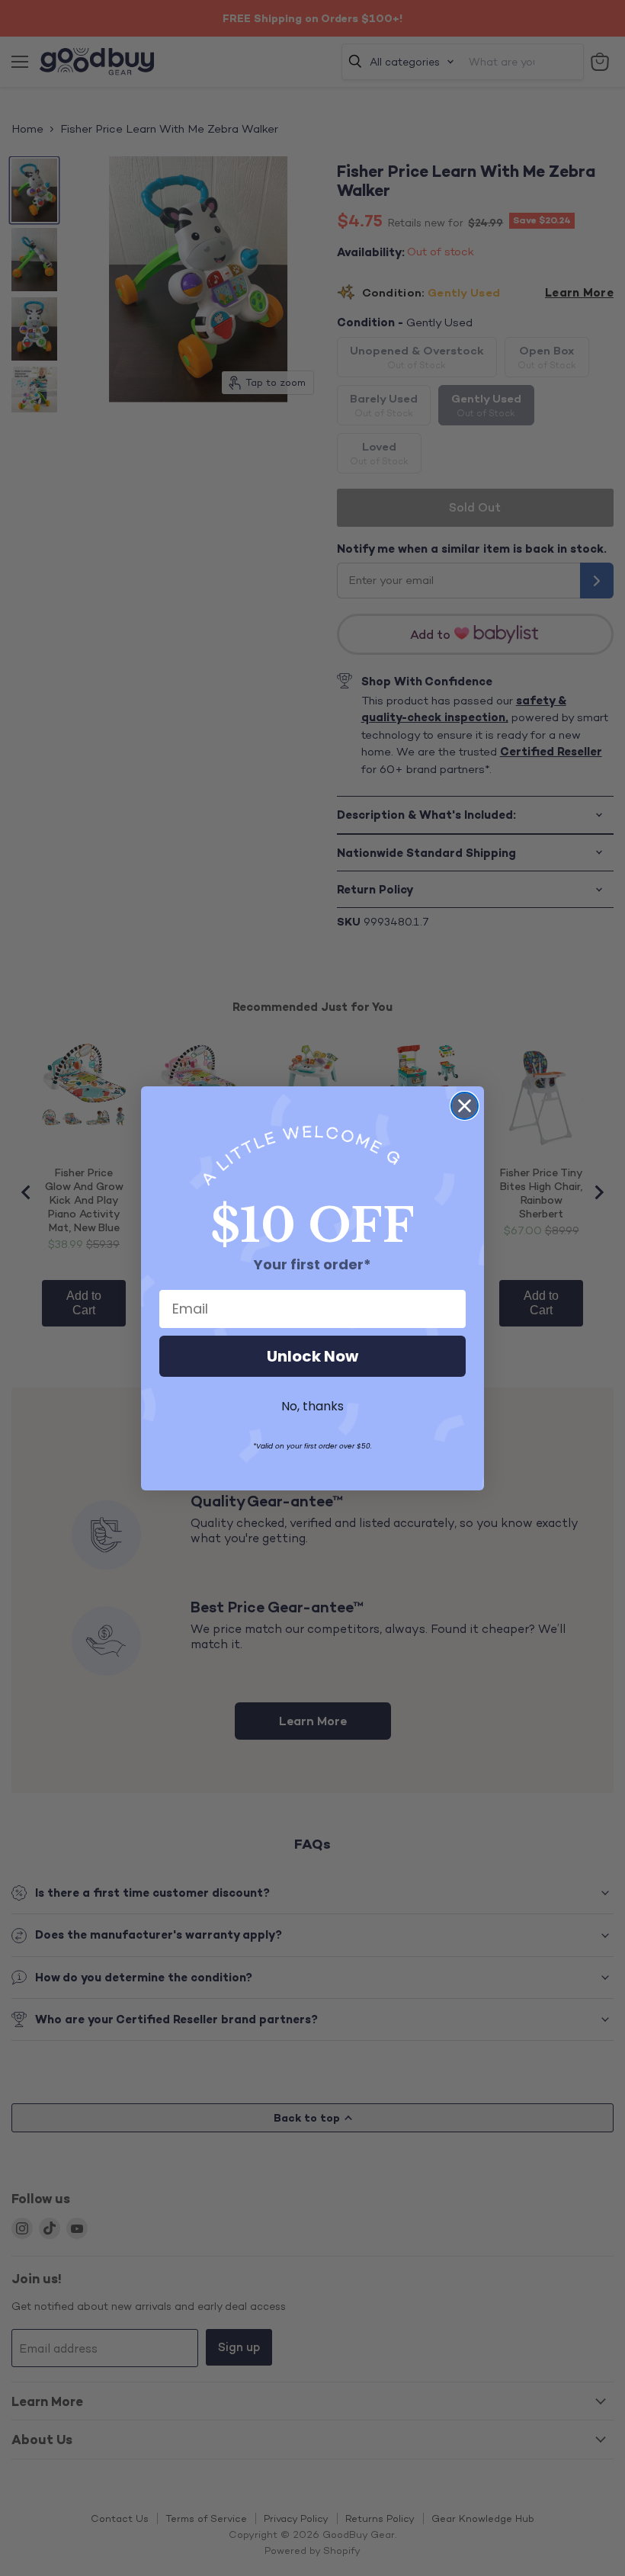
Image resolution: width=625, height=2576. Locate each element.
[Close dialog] (465, 1106)
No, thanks (312, 1406)
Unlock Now (312, 1356)
